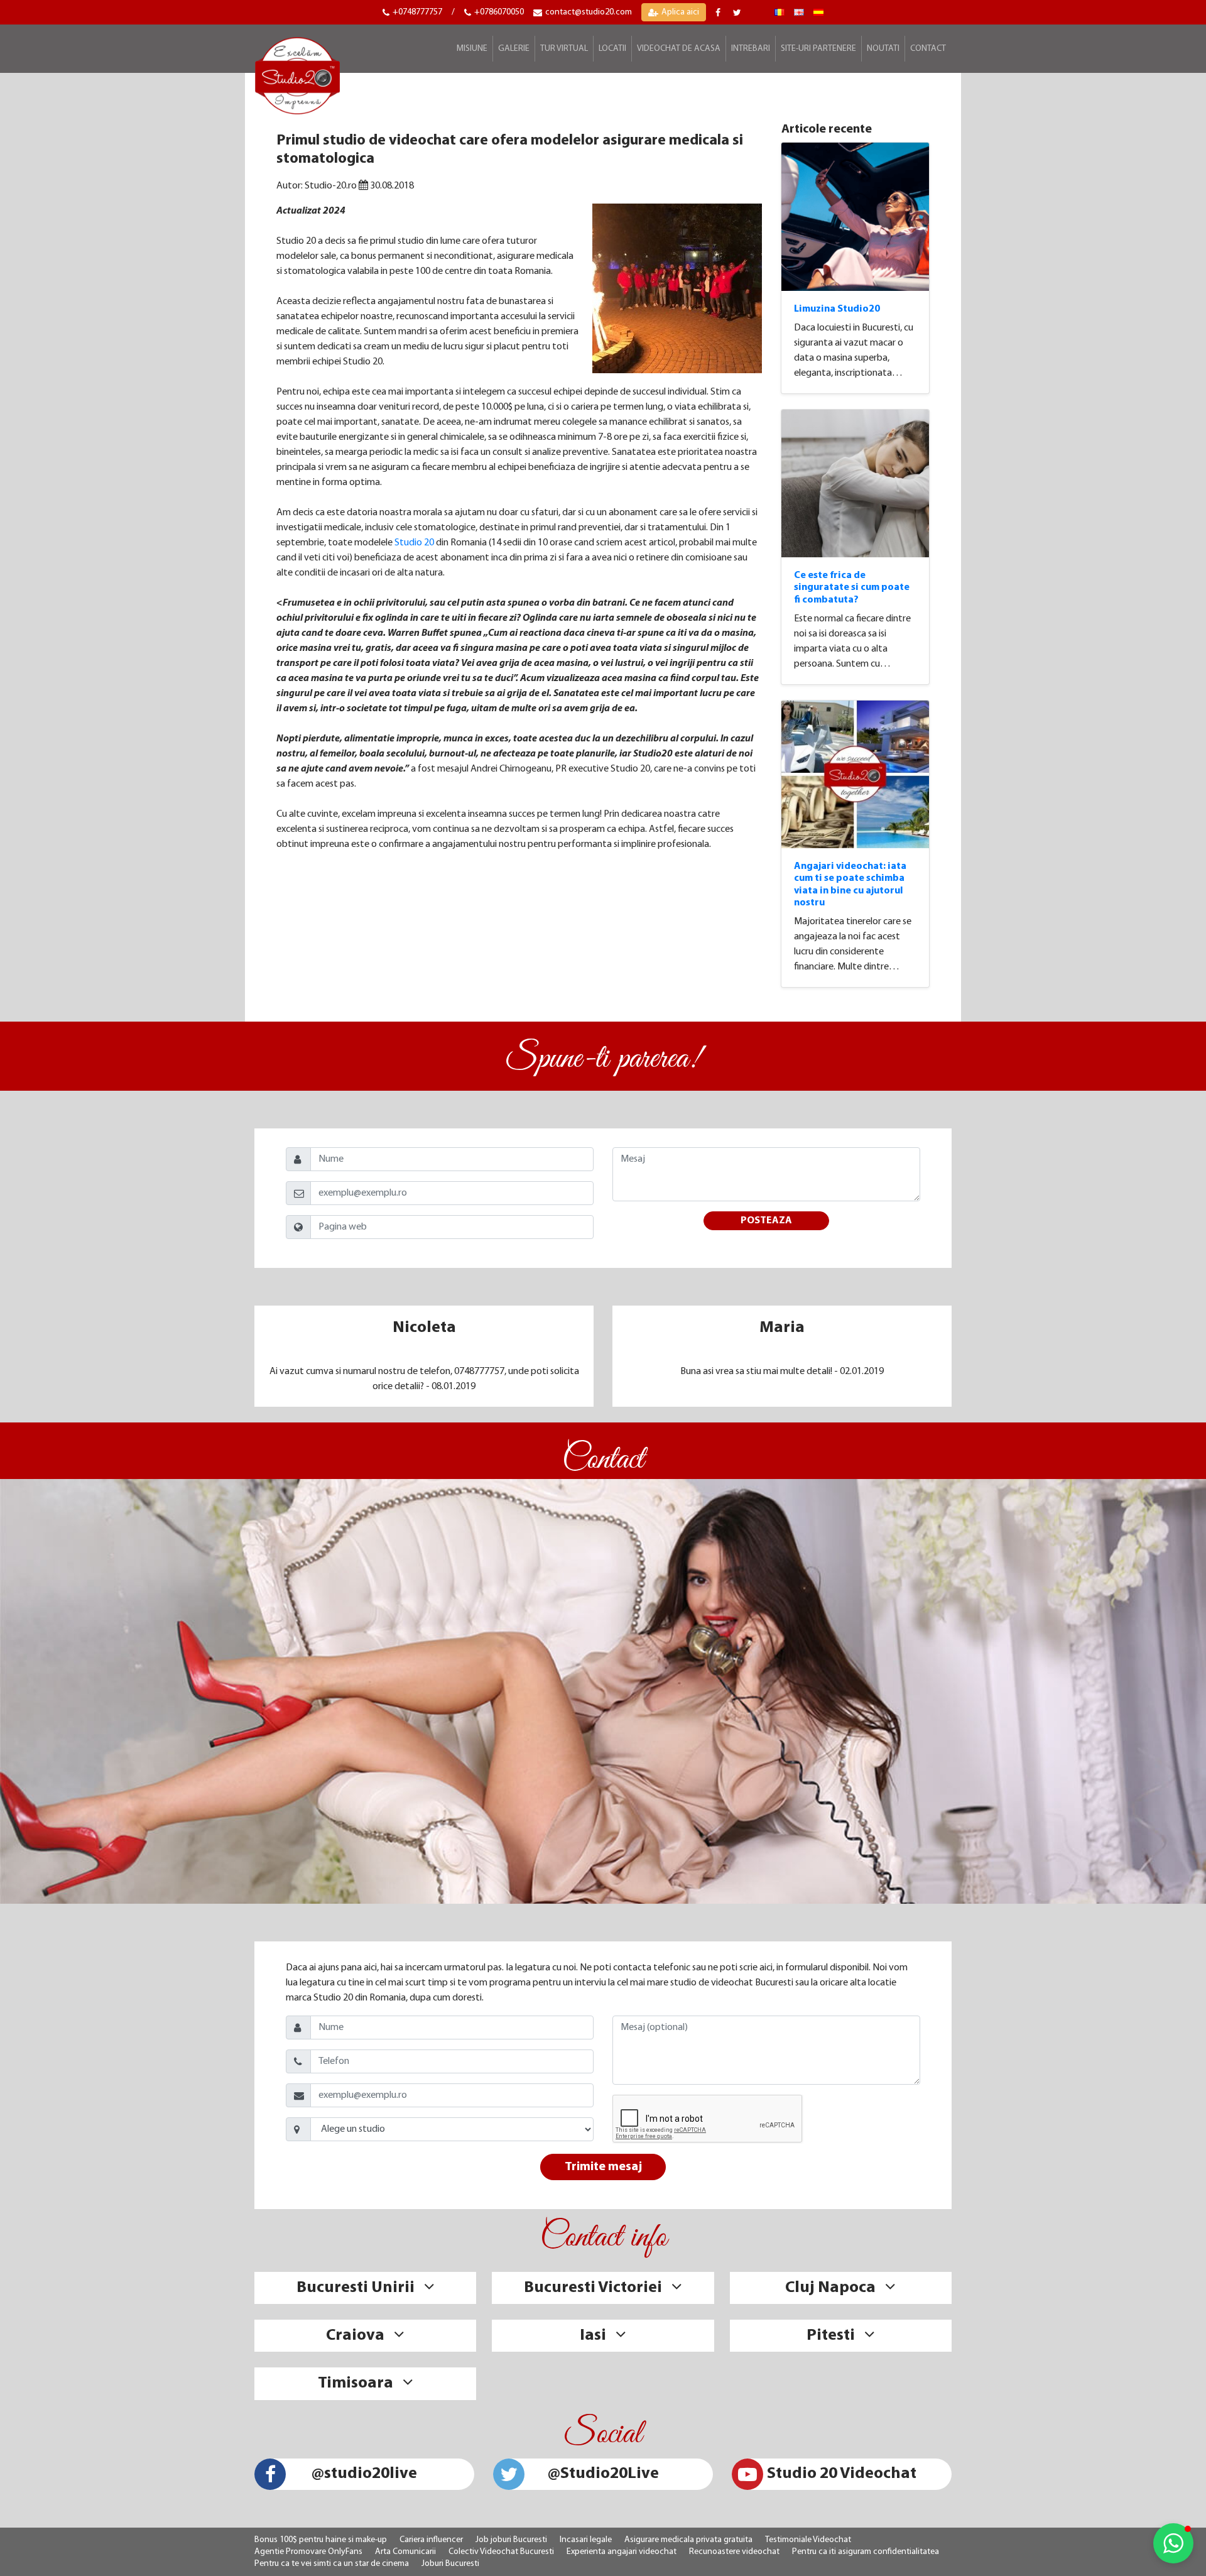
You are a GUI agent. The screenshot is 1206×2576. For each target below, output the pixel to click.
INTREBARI (751, 49)
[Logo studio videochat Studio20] (297, 74)
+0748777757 (417, 12)
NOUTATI (883, 49)
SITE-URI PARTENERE (818, 49)
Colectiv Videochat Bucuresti (501, 2552)
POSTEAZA (766, 1221)
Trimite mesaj (603, 2167)
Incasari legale (586, 2540)
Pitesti (831, 2336)
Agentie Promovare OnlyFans (308, 2552)
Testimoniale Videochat (808, 2540)
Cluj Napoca (830, 2288)
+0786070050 (499, 12)
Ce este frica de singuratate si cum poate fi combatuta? (852, 587)
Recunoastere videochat (734, 2552)
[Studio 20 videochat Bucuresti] (780, 12)
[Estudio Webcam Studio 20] (818, 12)
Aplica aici (680, 12)
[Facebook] (720, 13)
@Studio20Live (603, 2474)
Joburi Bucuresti (450, 2564)
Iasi (593, 2336)
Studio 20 (414, 543)
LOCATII (612, 49)
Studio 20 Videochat (842, 2474)
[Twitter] (739, 13)
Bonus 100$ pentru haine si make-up (321, 2540)
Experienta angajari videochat (622, 2552)
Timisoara (356, 2383)
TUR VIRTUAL (564, 49)
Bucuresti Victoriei (593, 2288)
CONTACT (928, 49)
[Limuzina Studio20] (856, 217)
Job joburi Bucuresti (511, 2540)
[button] (1173, 2543)
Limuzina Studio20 (837, 309)
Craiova (355, 2336)
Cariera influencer (431, 2540)
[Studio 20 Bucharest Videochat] (799, 12)
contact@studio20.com (589, 12)
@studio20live (364, 2474)
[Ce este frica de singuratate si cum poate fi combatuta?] (856, 484)
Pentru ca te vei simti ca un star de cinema (332, 2564)
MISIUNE (472, 49)
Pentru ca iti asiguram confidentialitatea (866, 2552)
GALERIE (514, 49)
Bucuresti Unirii (356, 2288)
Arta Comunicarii (405, 2552)
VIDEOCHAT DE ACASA (679, 49)
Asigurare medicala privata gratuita (688, 2540)
